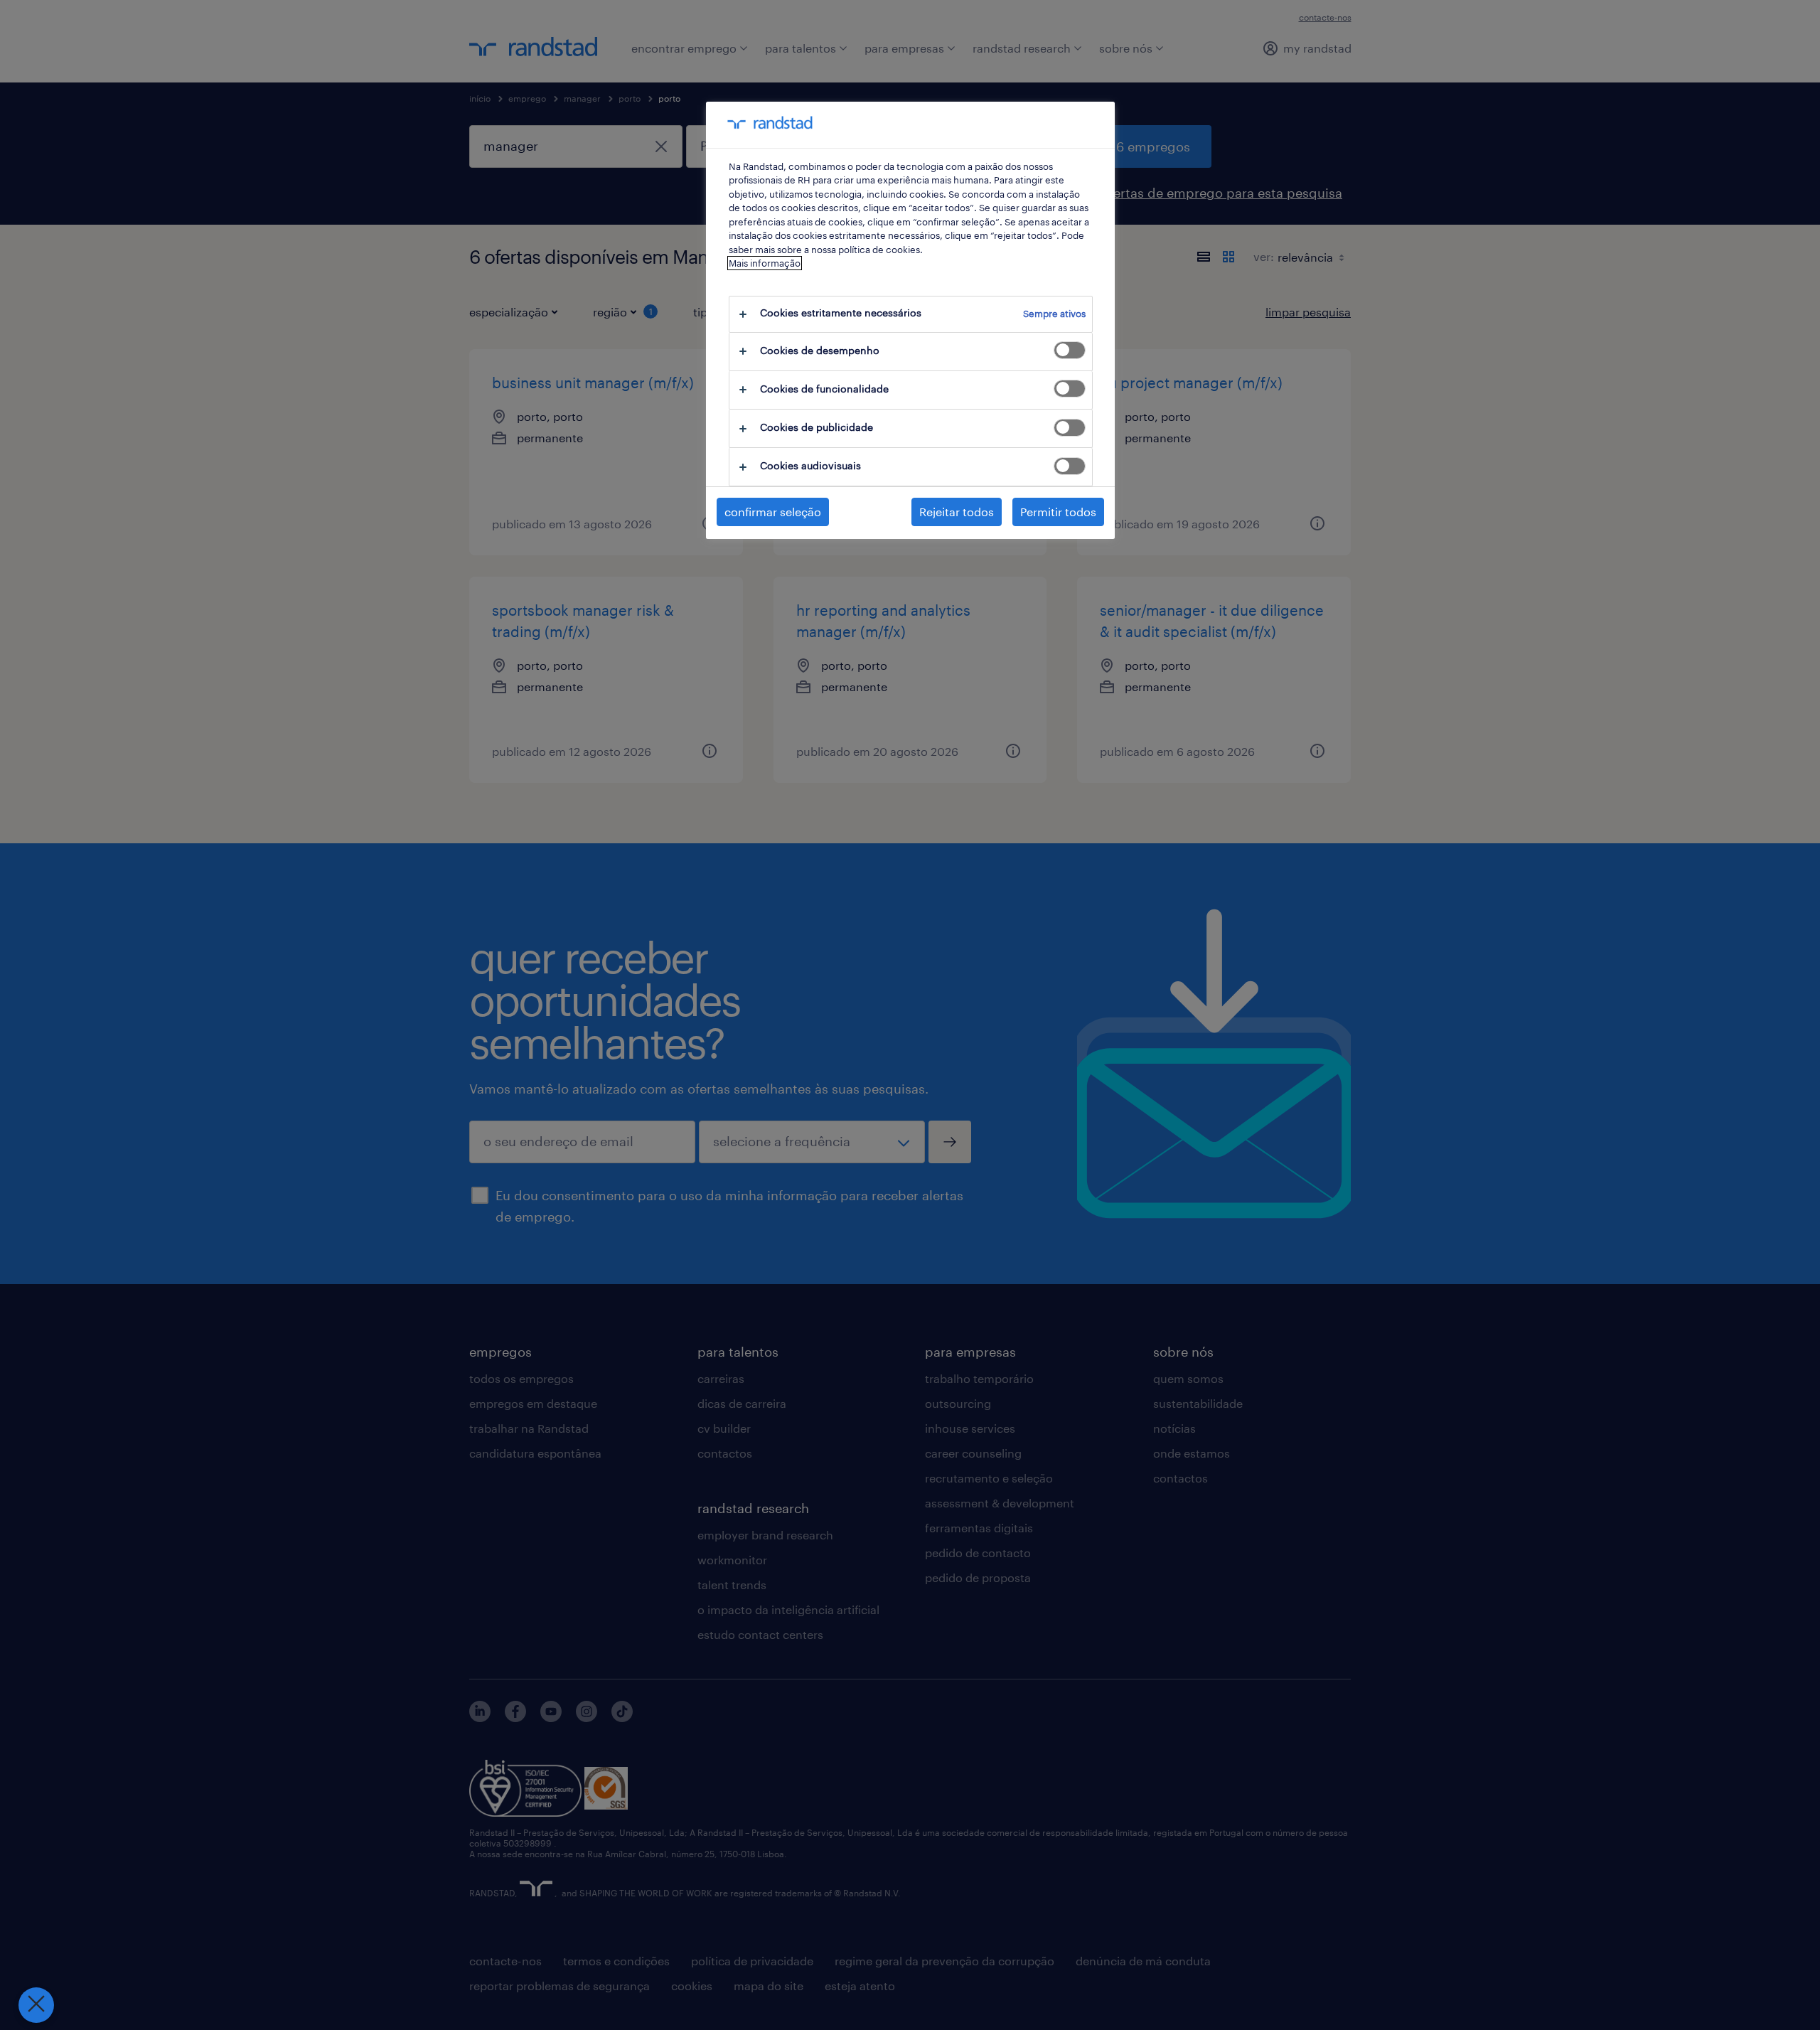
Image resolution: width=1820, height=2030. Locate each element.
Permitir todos (1058, 512)
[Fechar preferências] (36, 2005)
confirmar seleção (773, 512)
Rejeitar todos (957, 512)
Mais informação (765, 263)
